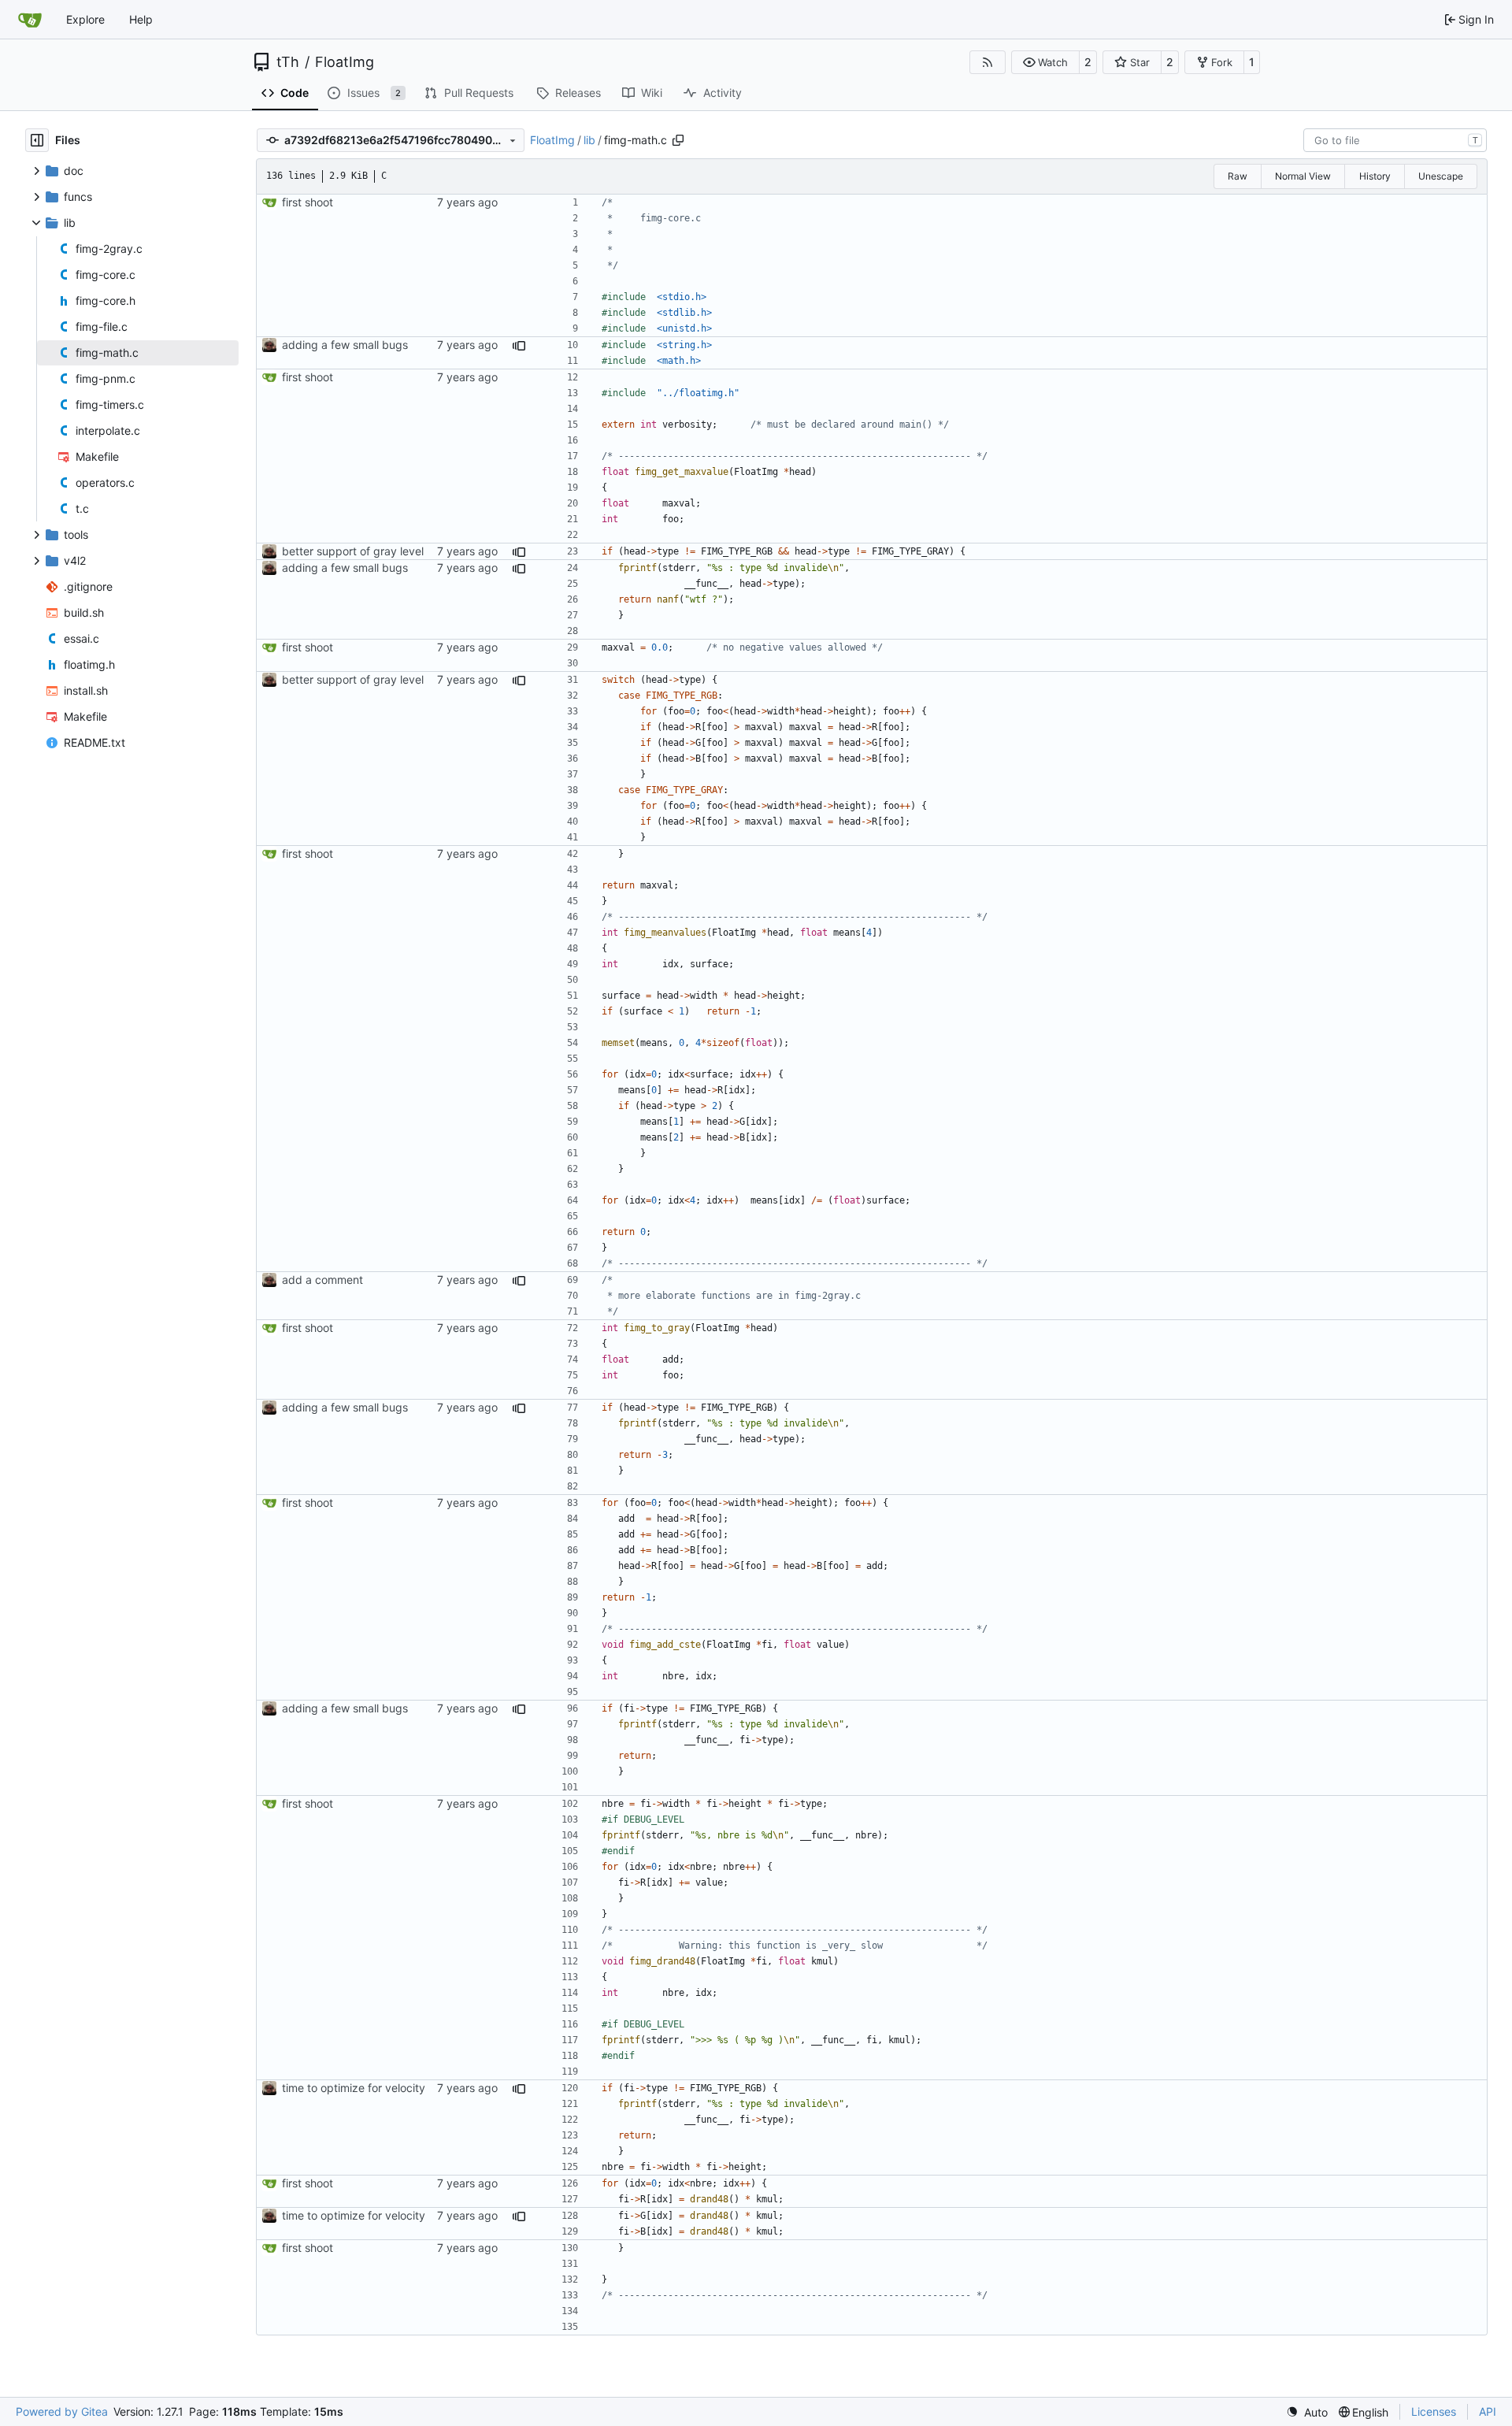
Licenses (1434, 2411)
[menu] (1307, 2412)
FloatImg (345, 62)
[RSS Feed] (988, 62)
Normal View (1303, 176)
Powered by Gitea (62, 2411)
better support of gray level (353, 551)
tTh (288, 62)
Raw (1238, 176)
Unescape (1441, 176)
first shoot (308, 202)
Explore (85, 19)
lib (589, 140)
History (1375, 176)
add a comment (322, 1280)
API (1488, 2411)
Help (141, 19)
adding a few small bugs (345, 345)
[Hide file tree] (37, 140)
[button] (1045, 62)
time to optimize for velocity (354, 2088)
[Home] (30, 20)
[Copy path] (678, 140)
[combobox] (1395, 140)
